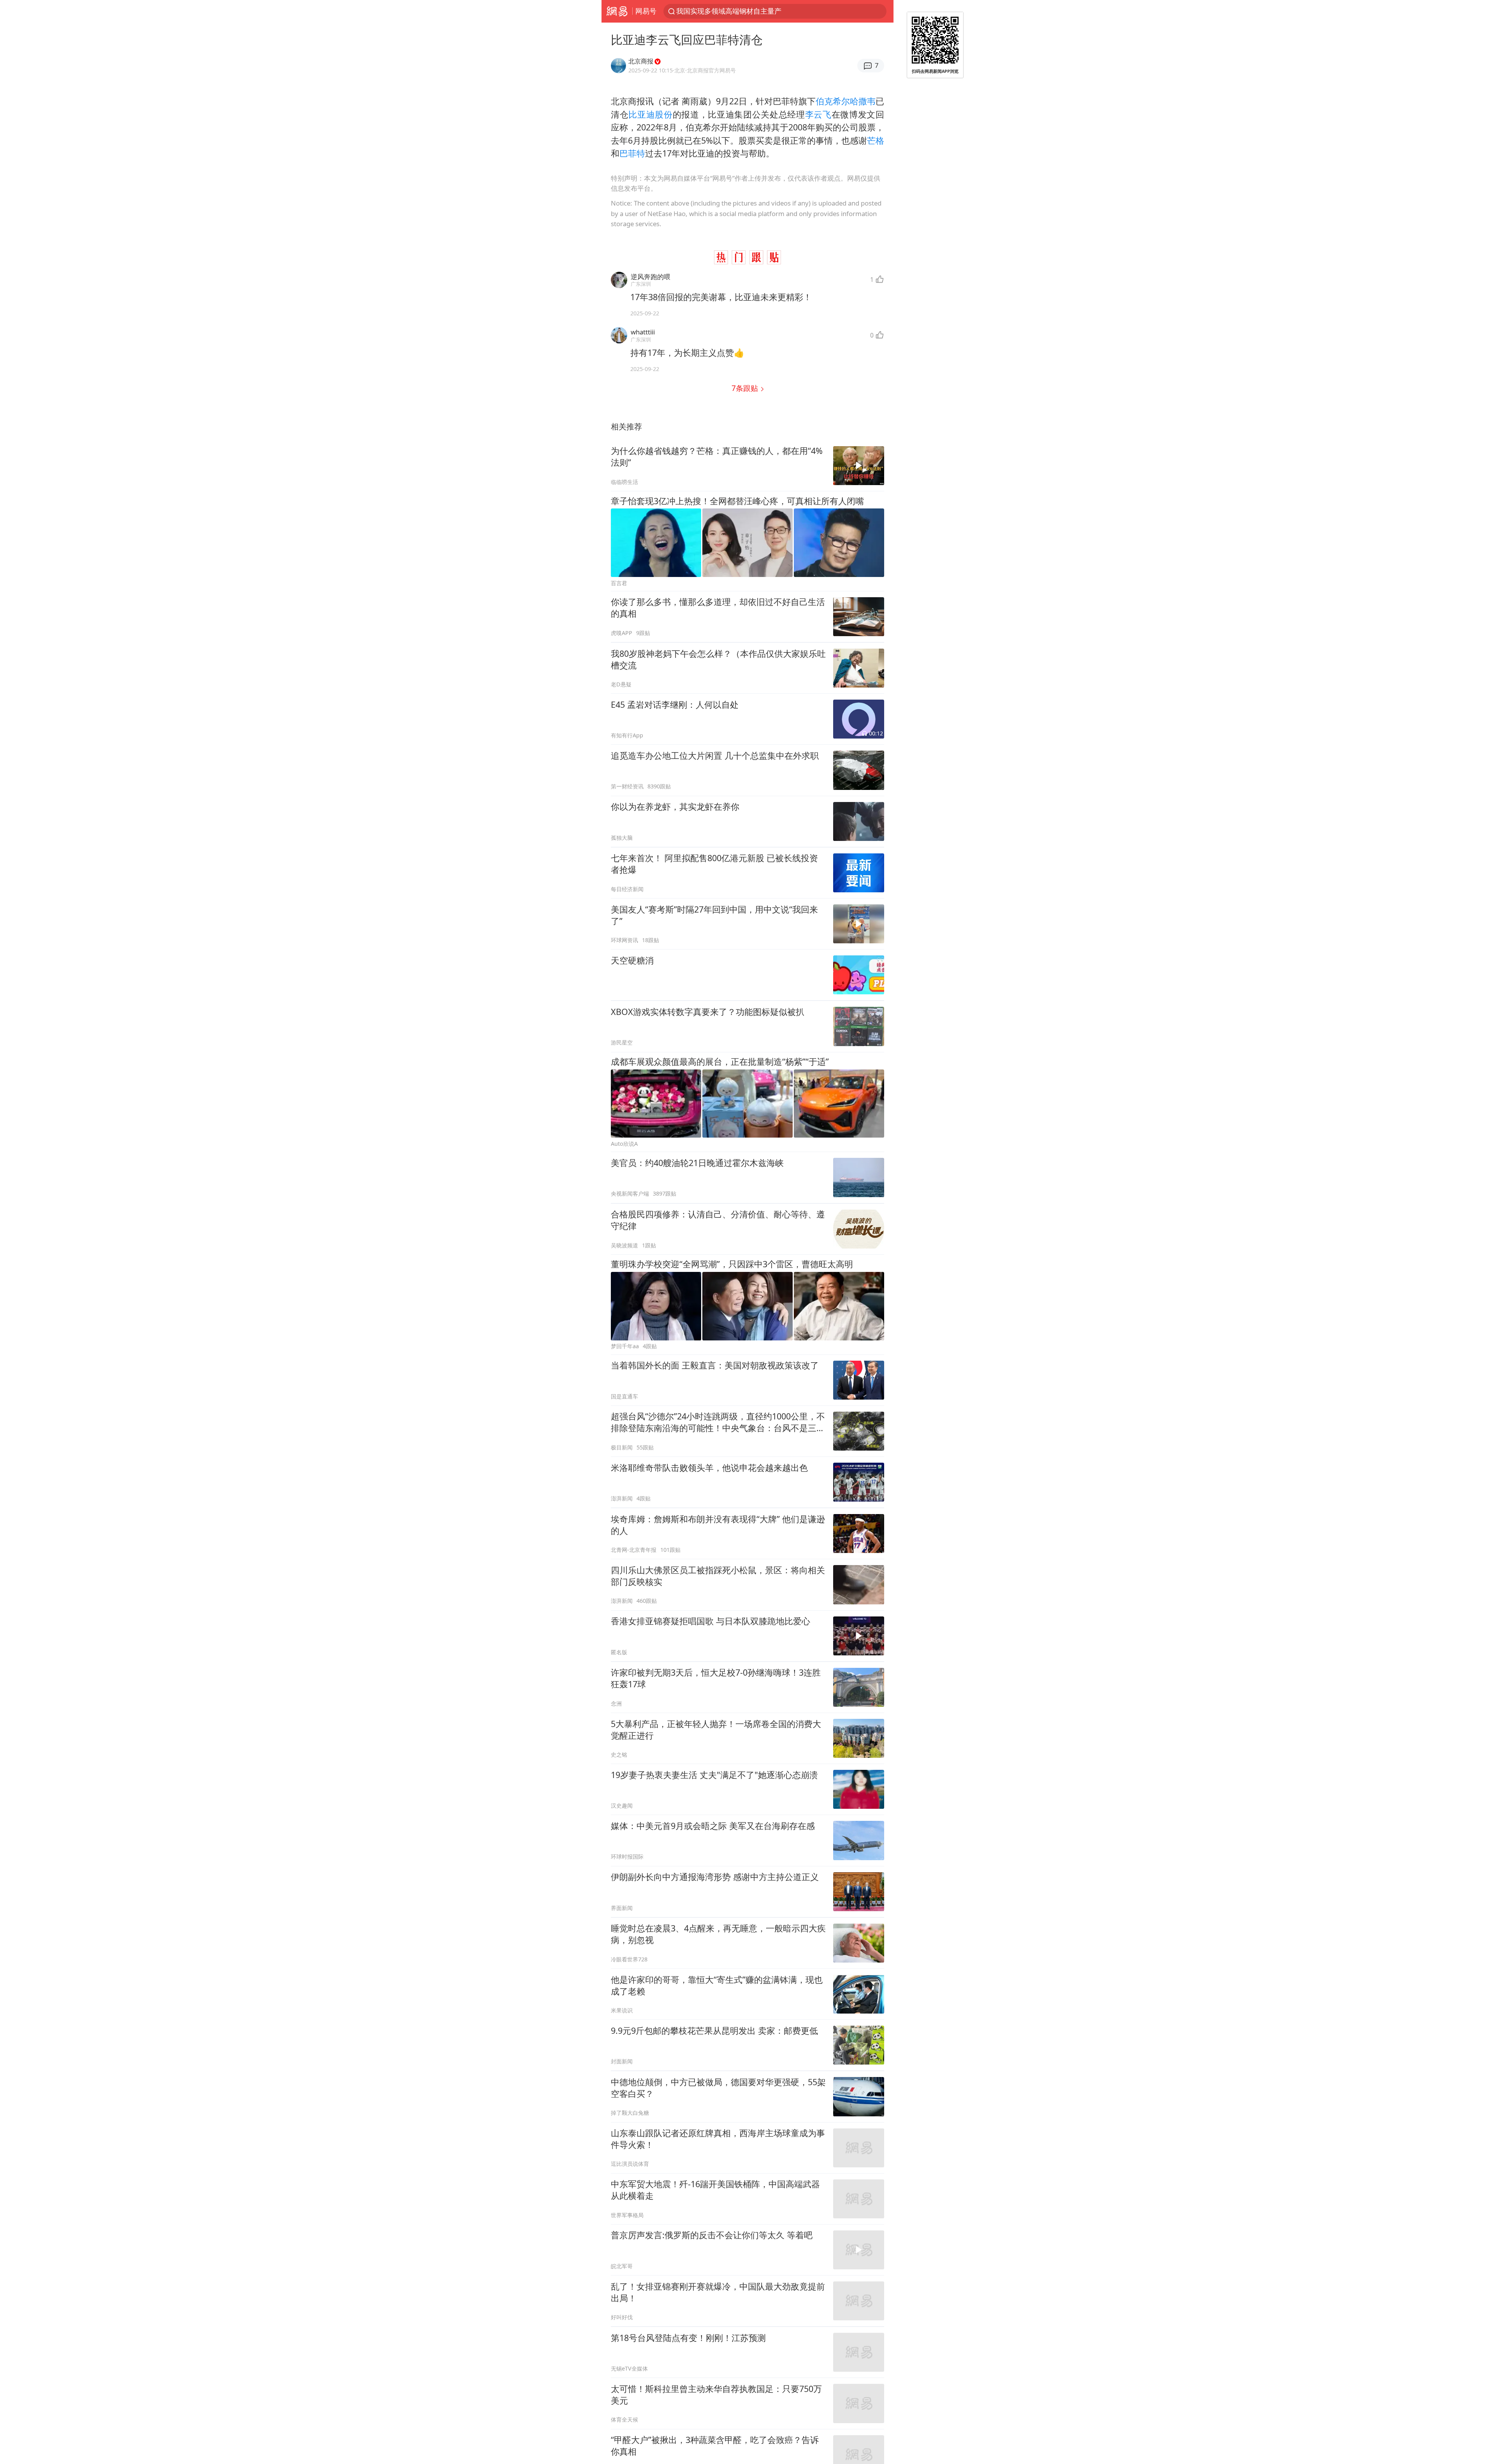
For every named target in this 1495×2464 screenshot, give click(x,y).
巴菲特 (632, 153)
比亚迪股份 (650, 114)
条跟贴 (746, 388)
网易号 (646, 11)
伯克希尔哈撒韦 (846, 101)
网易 (617, 11)
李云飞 (818, 114)
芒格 (876, 140)
